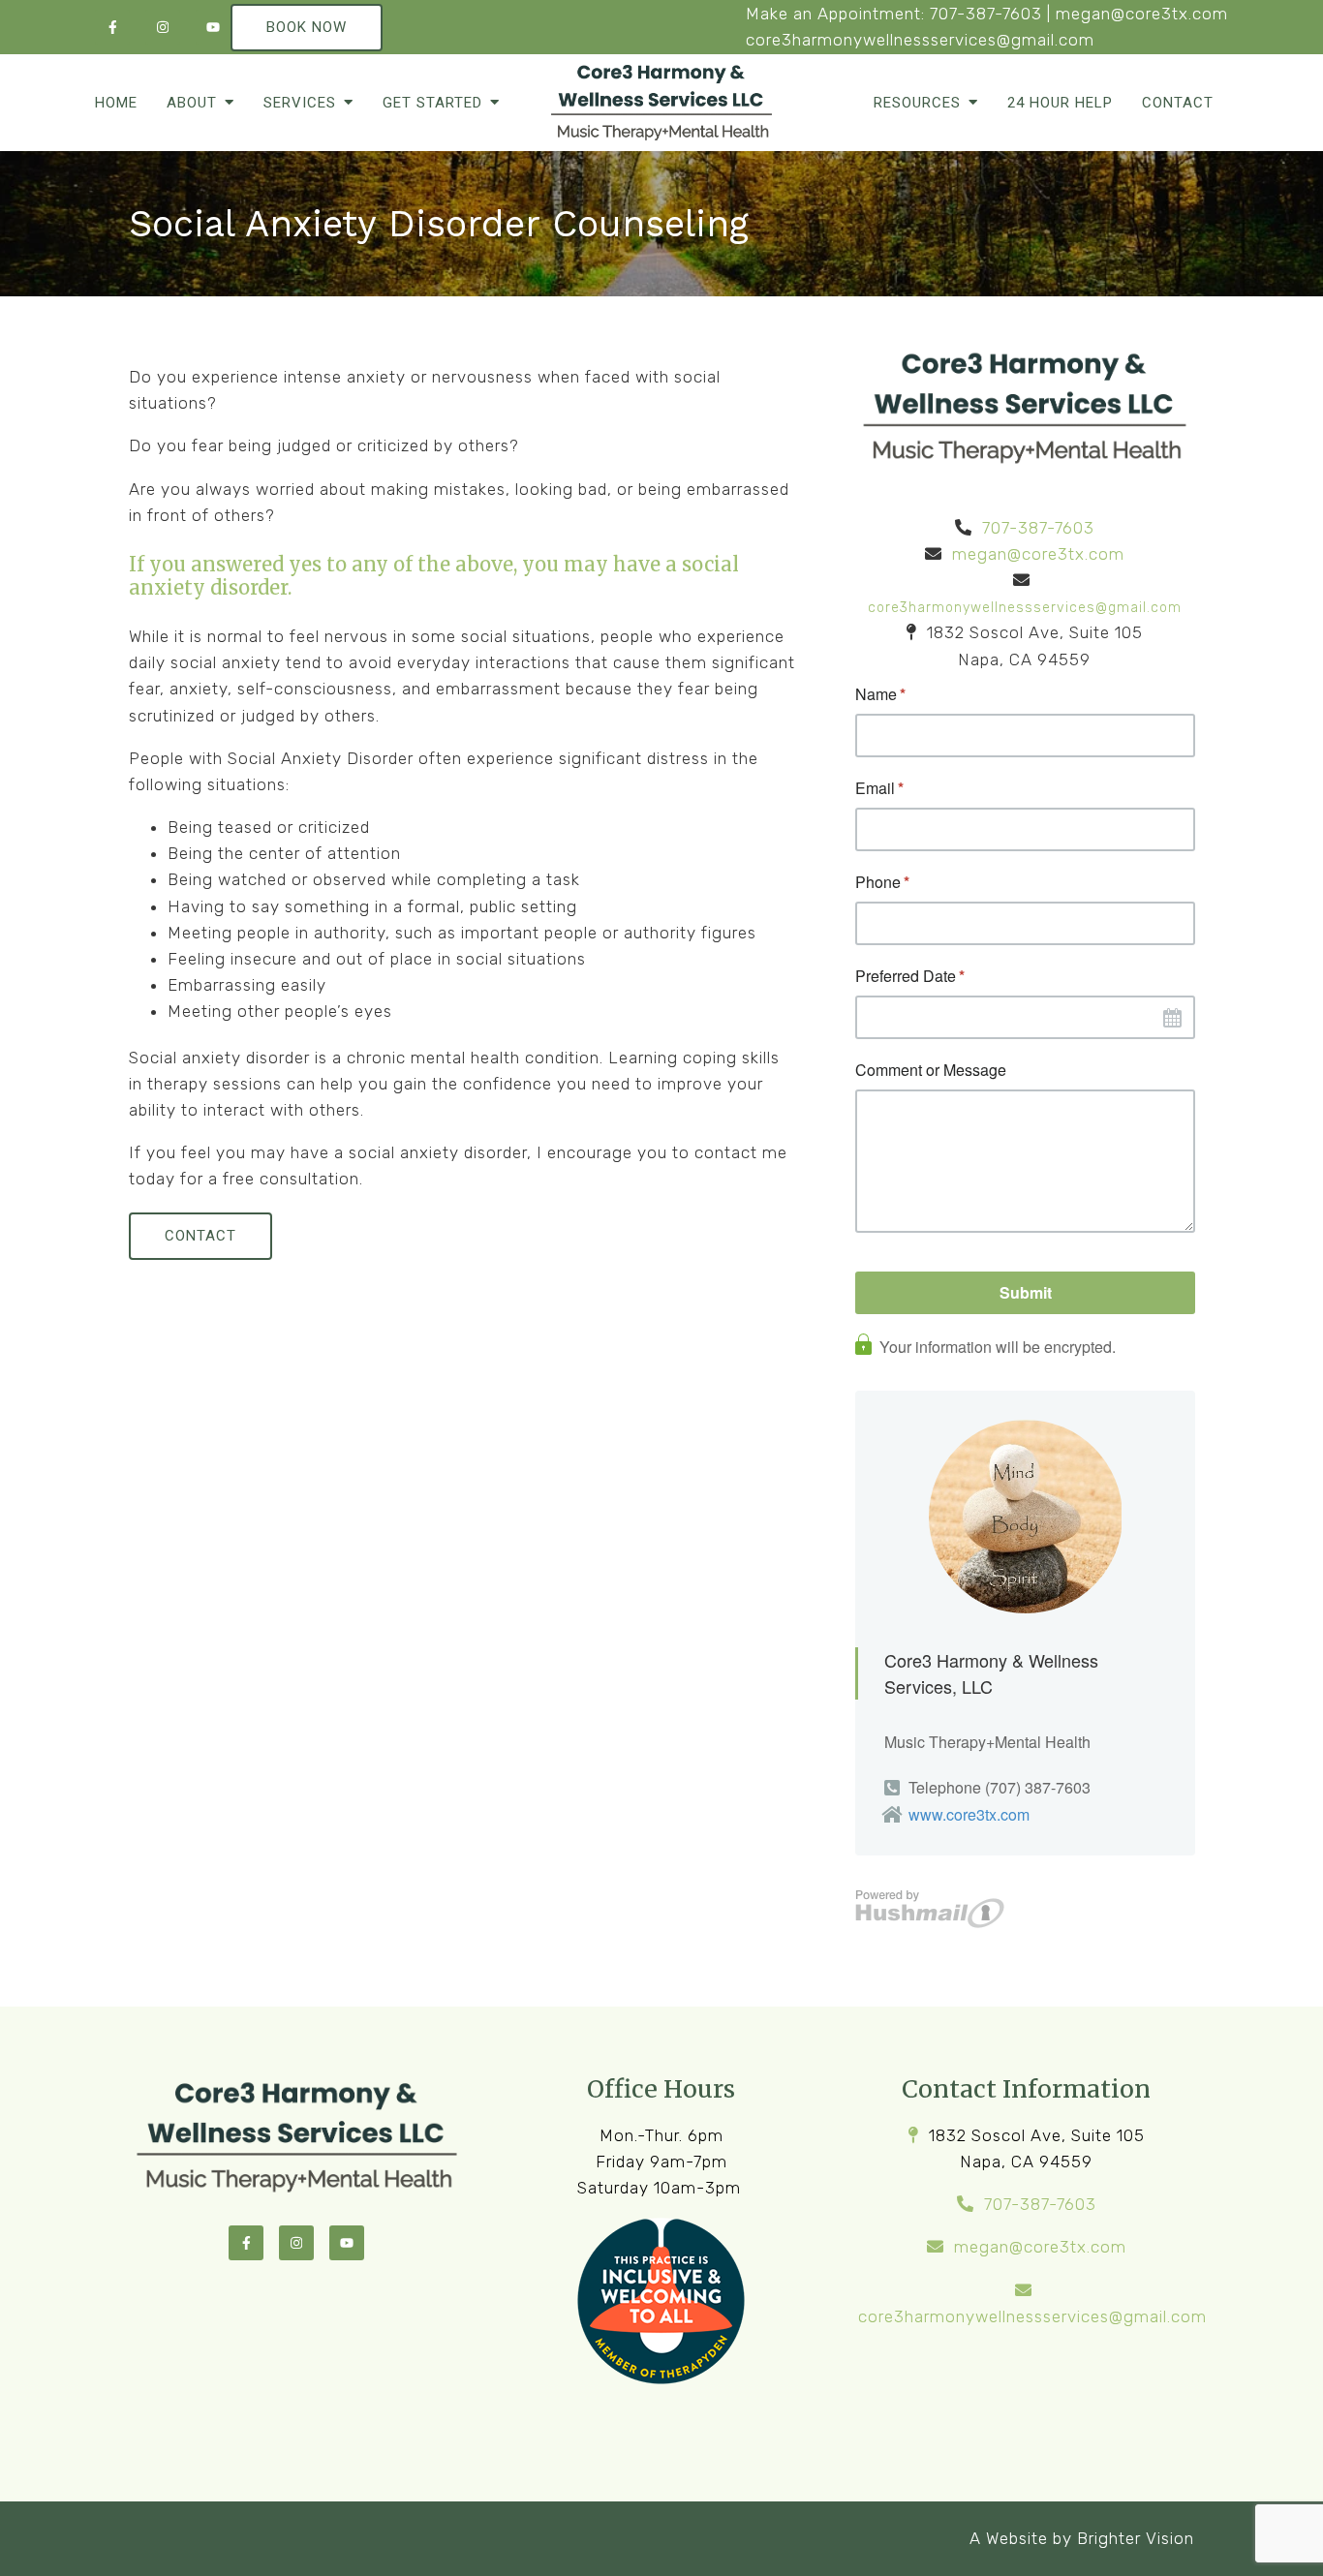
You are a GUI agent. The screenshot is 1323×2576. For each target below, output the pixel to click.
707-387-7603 (986, 14)
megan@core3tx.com (1142, 14)
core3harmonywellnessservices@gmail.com (920, 40)
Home (116, 103)
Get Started (432, 103)
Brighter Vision (1136, 2538)
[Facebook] (112, 27)
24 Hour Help (1060, 103)
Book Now (307, 27)
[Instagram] (163, 27)
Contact (1178, 103)
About (192, 103)
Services (300, 103)
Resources (917, 103)
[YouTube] (213, 27)
